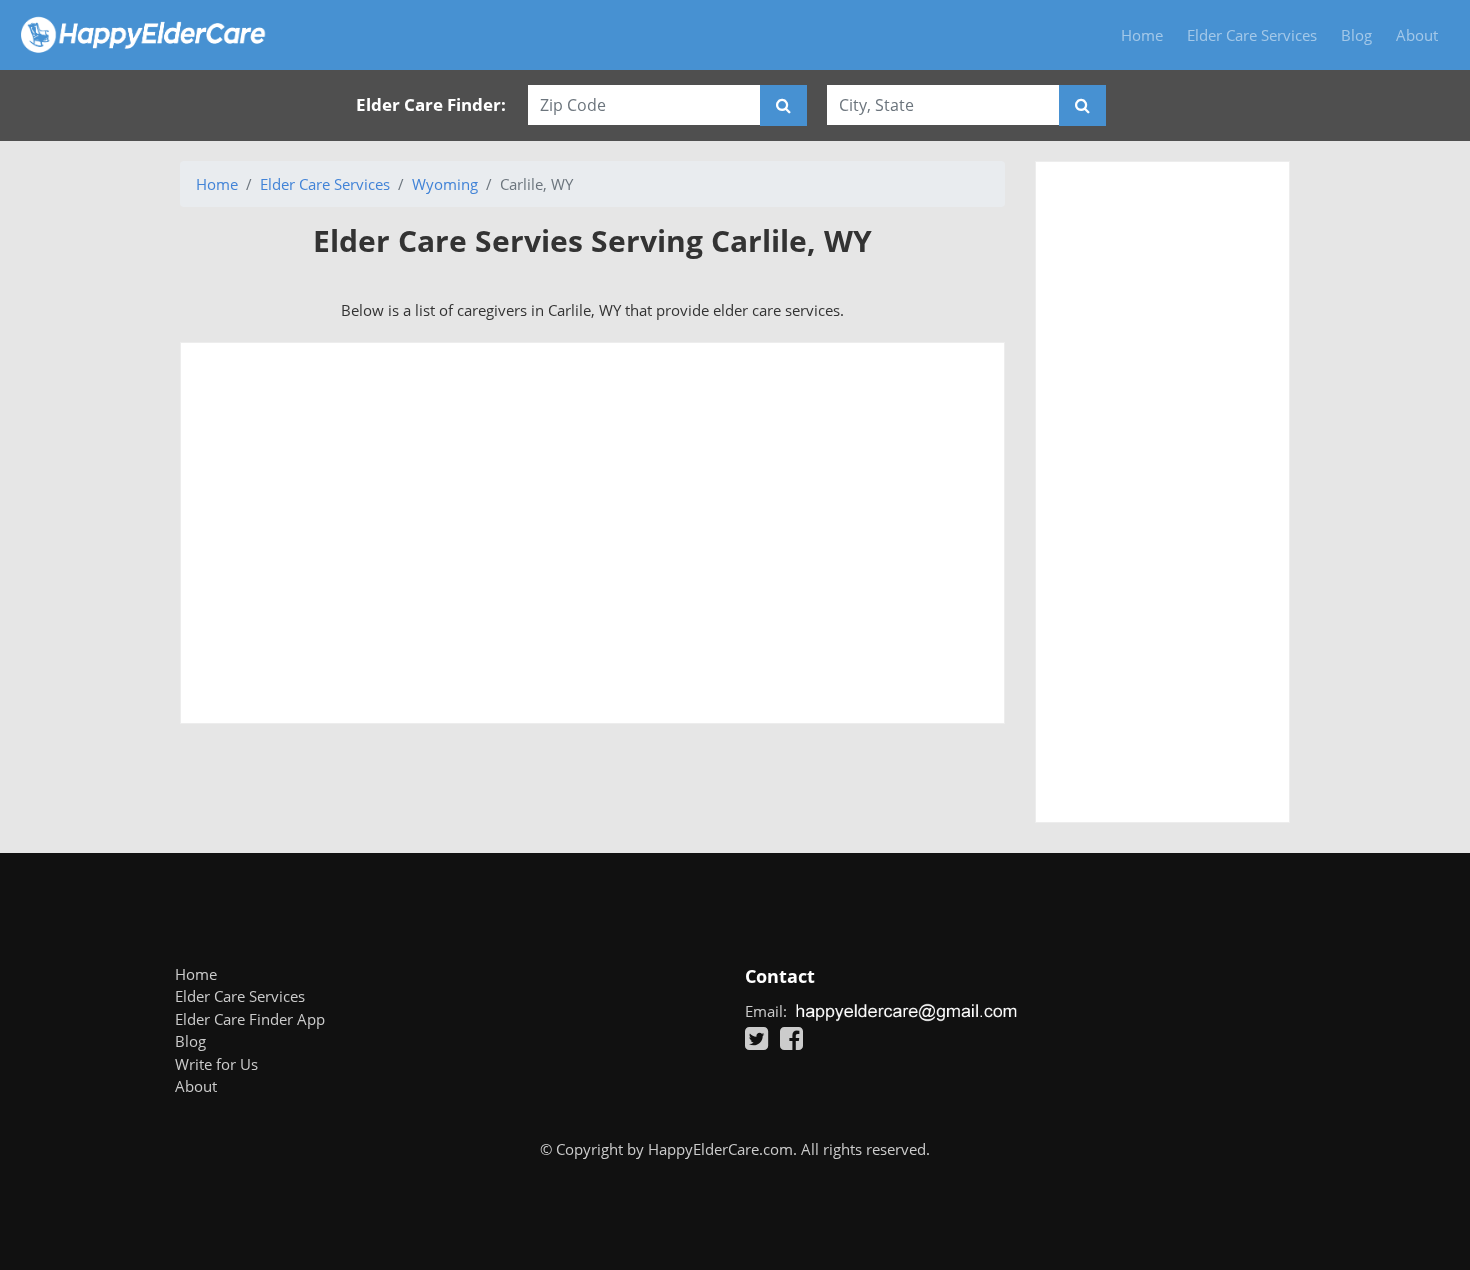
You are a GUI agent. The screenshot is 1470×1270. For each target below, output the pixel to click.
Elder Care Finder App (250, 1019)
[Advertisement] (592, 533)
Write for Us (216, 1064)
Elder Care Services (1252, 35)
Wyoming (445, 184)
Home (1142, 35)
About (1417, 35)
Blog (1356, 35)
